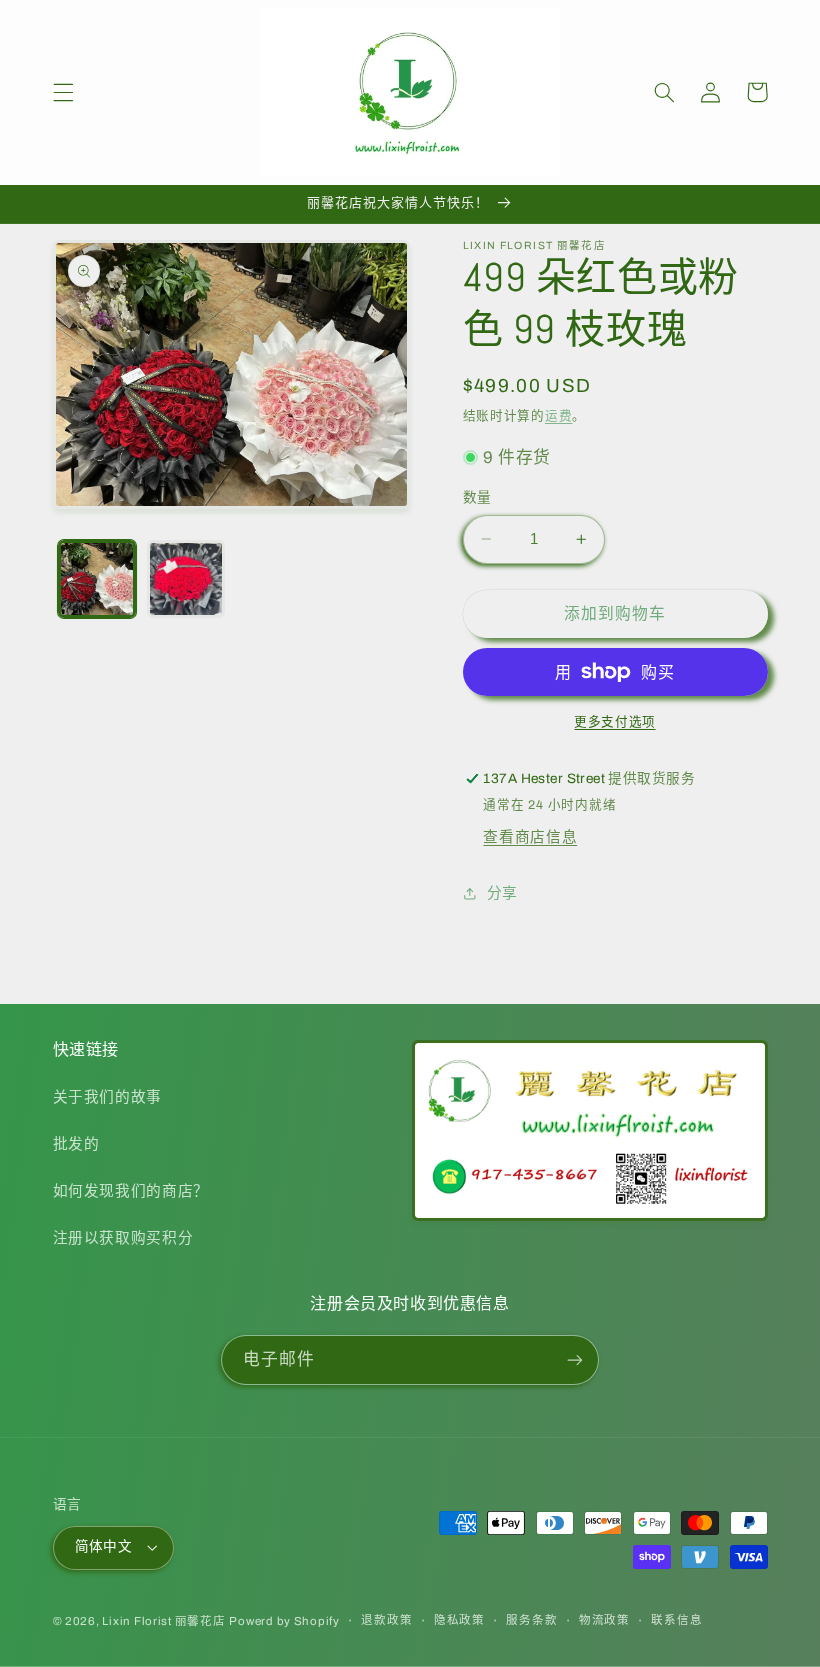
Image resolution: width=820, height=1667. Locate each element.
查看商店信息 (530, 837)
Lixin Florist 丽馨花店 (163, 1621)
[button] (63, 92)
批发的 (76, 1144)
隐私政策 (459, 1620)
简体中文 (104, 1546)
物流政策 (604, 1620)
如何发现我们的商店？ (131, 1191)
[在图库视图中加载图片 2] (186, 579)
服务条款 (531, 1620)
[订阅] (575, 1359)
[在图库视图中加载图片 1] (97, 579)
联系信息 (676, 1620)
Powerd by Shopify (284, 1621)
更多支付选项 (614, 722)
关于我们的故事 (107, 1097)
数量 (477, 497)
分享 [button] (502, 893)
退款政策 (386, 1620)
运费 (558, 416)
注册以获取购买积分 (123, 1238)
